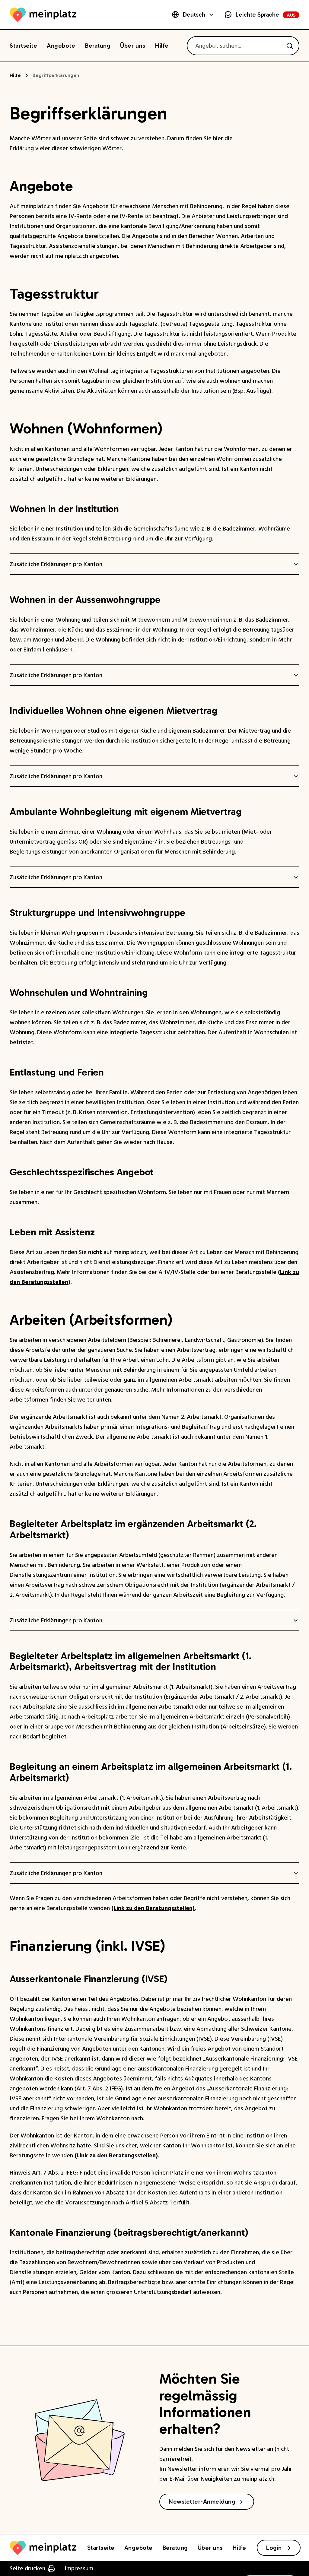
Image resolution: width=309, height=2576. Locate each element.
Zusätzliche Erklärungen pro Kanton (56, 564)
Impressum (79, 2568)
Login (274, 2548)
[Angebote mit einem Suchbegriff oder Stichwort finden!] (290, 46)
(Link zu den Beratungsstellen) (153, 1908)
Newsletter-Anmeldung (202, 2502)
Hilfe (15, 75)
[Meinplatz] (43, 15)
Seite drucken (27, 2568)
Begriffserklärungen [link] (56, 75)
